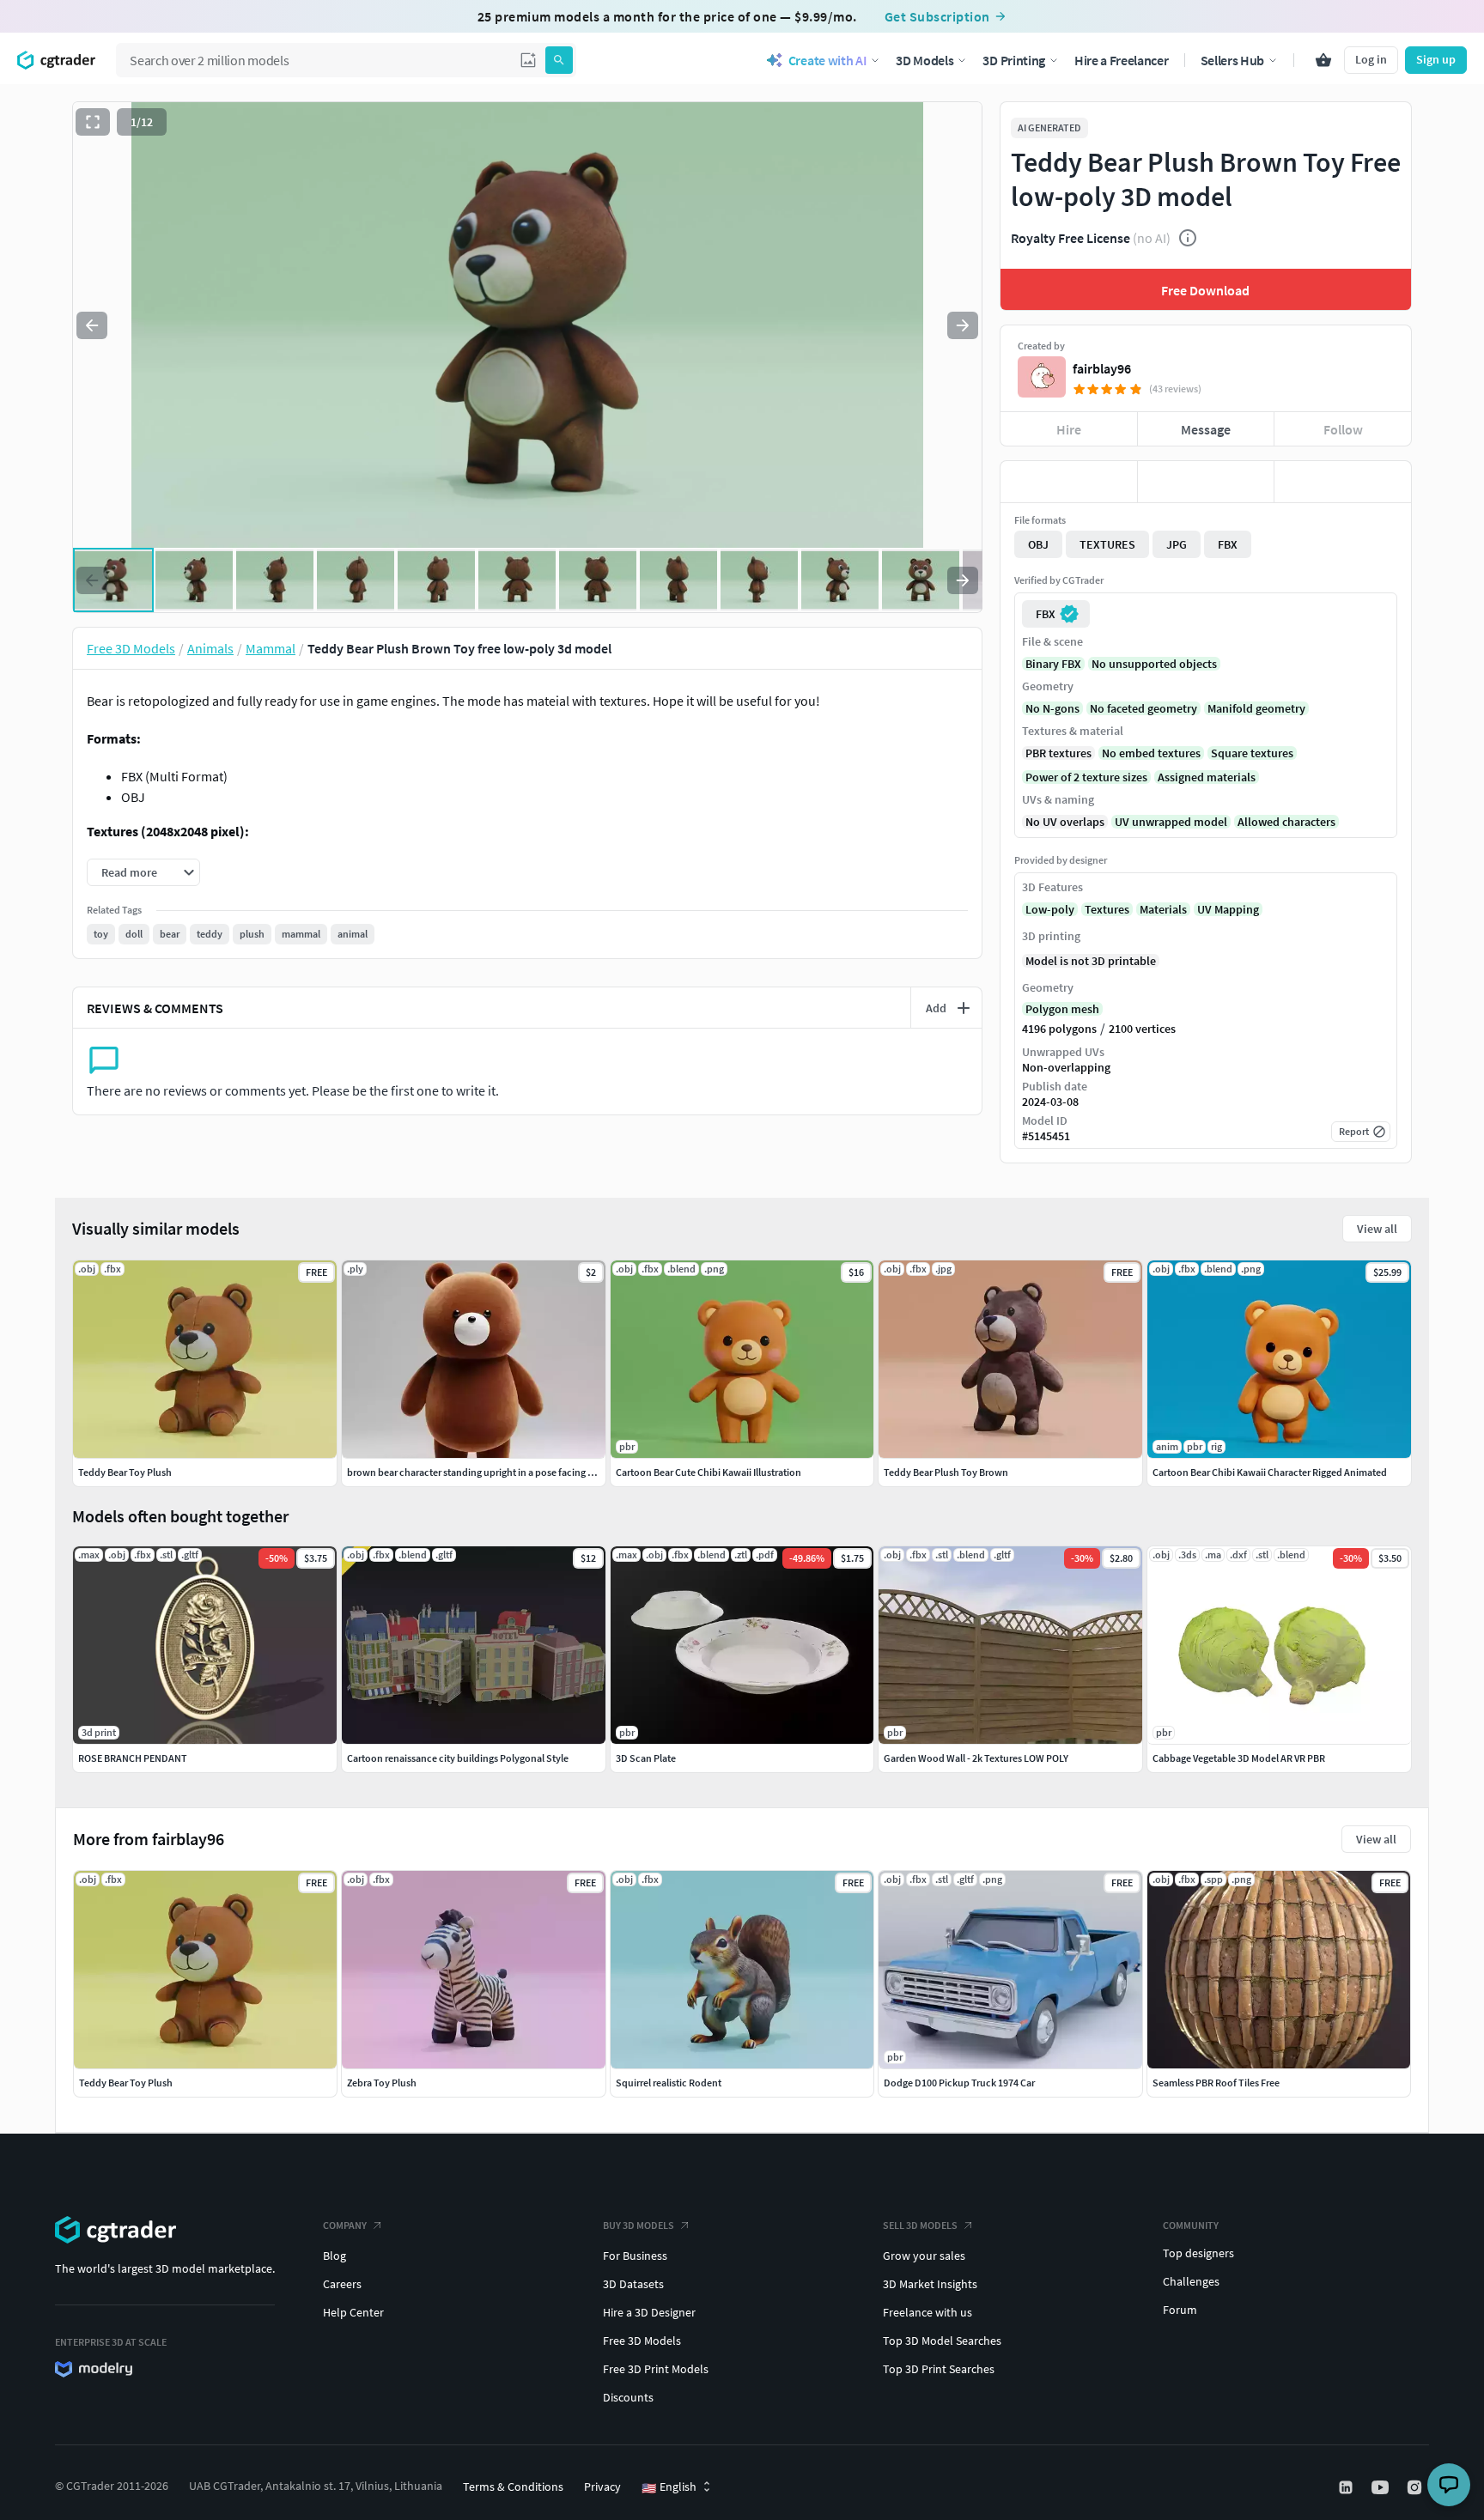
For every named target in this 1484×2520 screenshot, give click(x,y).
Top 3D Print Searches (939, 2369)
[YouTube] (1382, 2487)
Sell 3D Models (920, 2225)
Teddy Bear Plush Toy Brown (946, 1472)
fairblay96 (1102, 368)
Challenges (1191, 2281)
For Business (635, 2256)
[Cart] (1323, 60)
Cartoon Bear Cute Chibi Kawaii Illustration (709, 1472)
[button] (528, 60)
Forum (1180, 2310)
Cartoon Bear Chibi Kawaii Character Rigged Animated (1270, 1472)
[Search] (559, 60)
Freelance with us (927, 2312)
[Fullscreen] (93, 122)
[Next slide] (963, 325)
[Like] (1069, 482)
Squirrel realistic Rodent (669, 2083)
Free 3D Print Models (656, 2369)
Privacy (602, 2487)
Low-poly (1050, 909)
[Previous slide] (92, 325)
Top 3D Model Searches (942, 2341)
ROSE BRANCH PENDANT (133, 1758)
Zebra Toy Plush (382, 2083)
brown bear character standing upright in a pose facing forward (485, 1472)
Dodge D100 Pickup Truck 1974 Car (959, 2083)
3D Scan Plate (646, 1758)
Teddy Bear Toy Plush (126, 2083)
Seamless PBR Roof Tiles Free (1216, 2083)
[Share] (1343, 482)
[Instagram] (1416, 2487)
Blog (335, 2256)
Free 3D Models (642, 2341)
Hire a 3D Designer (649, 2312)
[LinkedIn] (1347, 2487)
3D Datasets (633, 2284)
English (669, 2487)
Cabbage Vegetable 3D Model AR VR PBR (1239, 1758)
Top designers (1198, 2253)
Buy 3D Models (639, 2225)
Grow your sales (924, 2256)
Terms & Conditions (513, 2487)
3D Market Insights (930, 2284)
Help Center (353, 2312)
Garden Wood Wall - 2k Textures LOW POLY (976, 1758)
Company (345, 2225)
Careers (342, 2284)
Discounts (628, 2397)
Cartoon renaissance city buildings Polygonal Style (458, 1758)
